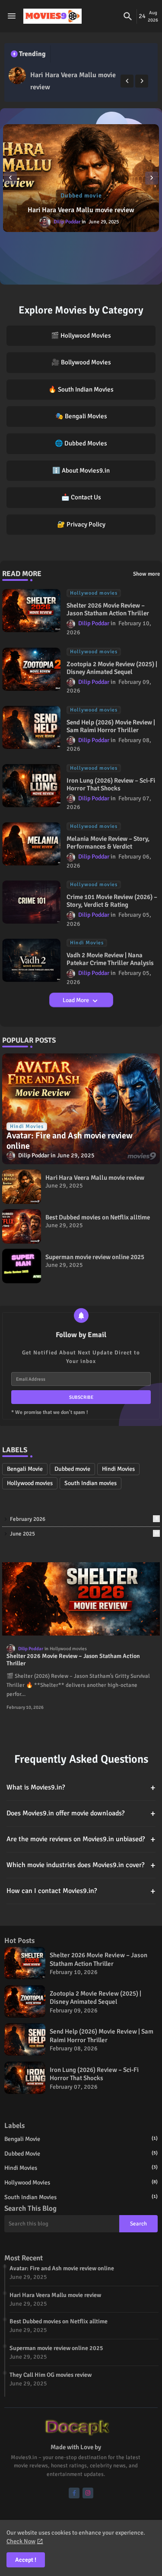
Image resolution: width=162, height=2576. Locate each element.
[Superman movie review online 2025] (22, 1266)
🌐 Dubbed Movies (81, 443)
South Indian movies (91, 1483)
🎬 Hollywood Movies (81, 335)
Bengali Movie (25, 1469)
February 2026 (84, 1519)
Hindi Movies (118, 1469)
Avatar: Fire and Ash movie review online (62, 2268)
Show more (146, 574)
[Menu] (12, 16)
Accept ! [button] (26, 2560)
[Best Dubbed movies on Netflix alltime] (81, 178)
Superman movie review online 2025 (95, 1257)
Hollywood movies (30, 1483)
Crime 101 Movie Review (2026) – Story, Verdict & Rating (112, 901)
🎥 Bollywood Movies (81, 362)
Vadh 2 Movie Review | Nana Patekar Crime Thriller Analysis (110, 959)
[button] (128, 16)
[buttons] (74, 2493)
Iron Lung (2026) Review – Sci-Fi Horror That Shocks (111, 784)
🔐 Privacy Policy (81, 524)
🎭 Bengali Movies (81, 416)
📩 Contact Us (81, 497)
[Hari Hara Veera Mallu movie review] (17, 75)
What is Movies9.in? (81, 1788)
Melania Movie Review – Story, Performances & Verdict (108, 843)
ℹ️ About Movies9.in (81, 470)
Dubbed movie (72, 1469)
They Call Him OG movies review (51, 2375)
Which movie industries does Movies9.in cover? (81, 1865)
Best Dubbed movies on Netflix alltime (81, 210)
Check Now (21, 2541)
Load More (76, 1000)
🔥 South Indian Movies (81, 389)
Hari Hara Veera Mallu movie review (73, 81)
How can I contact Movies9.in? (81, 1891)
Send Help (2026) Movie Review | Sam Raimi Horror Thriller (111, 726)
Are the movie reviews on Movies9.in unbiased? (81, 1839)
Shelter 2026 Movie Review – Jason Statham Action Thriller (108, 609)
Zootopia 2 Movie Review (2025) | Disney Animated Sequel (112, 668)
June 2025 (84, 1534)
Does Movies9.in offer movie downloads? (81, 1813)
